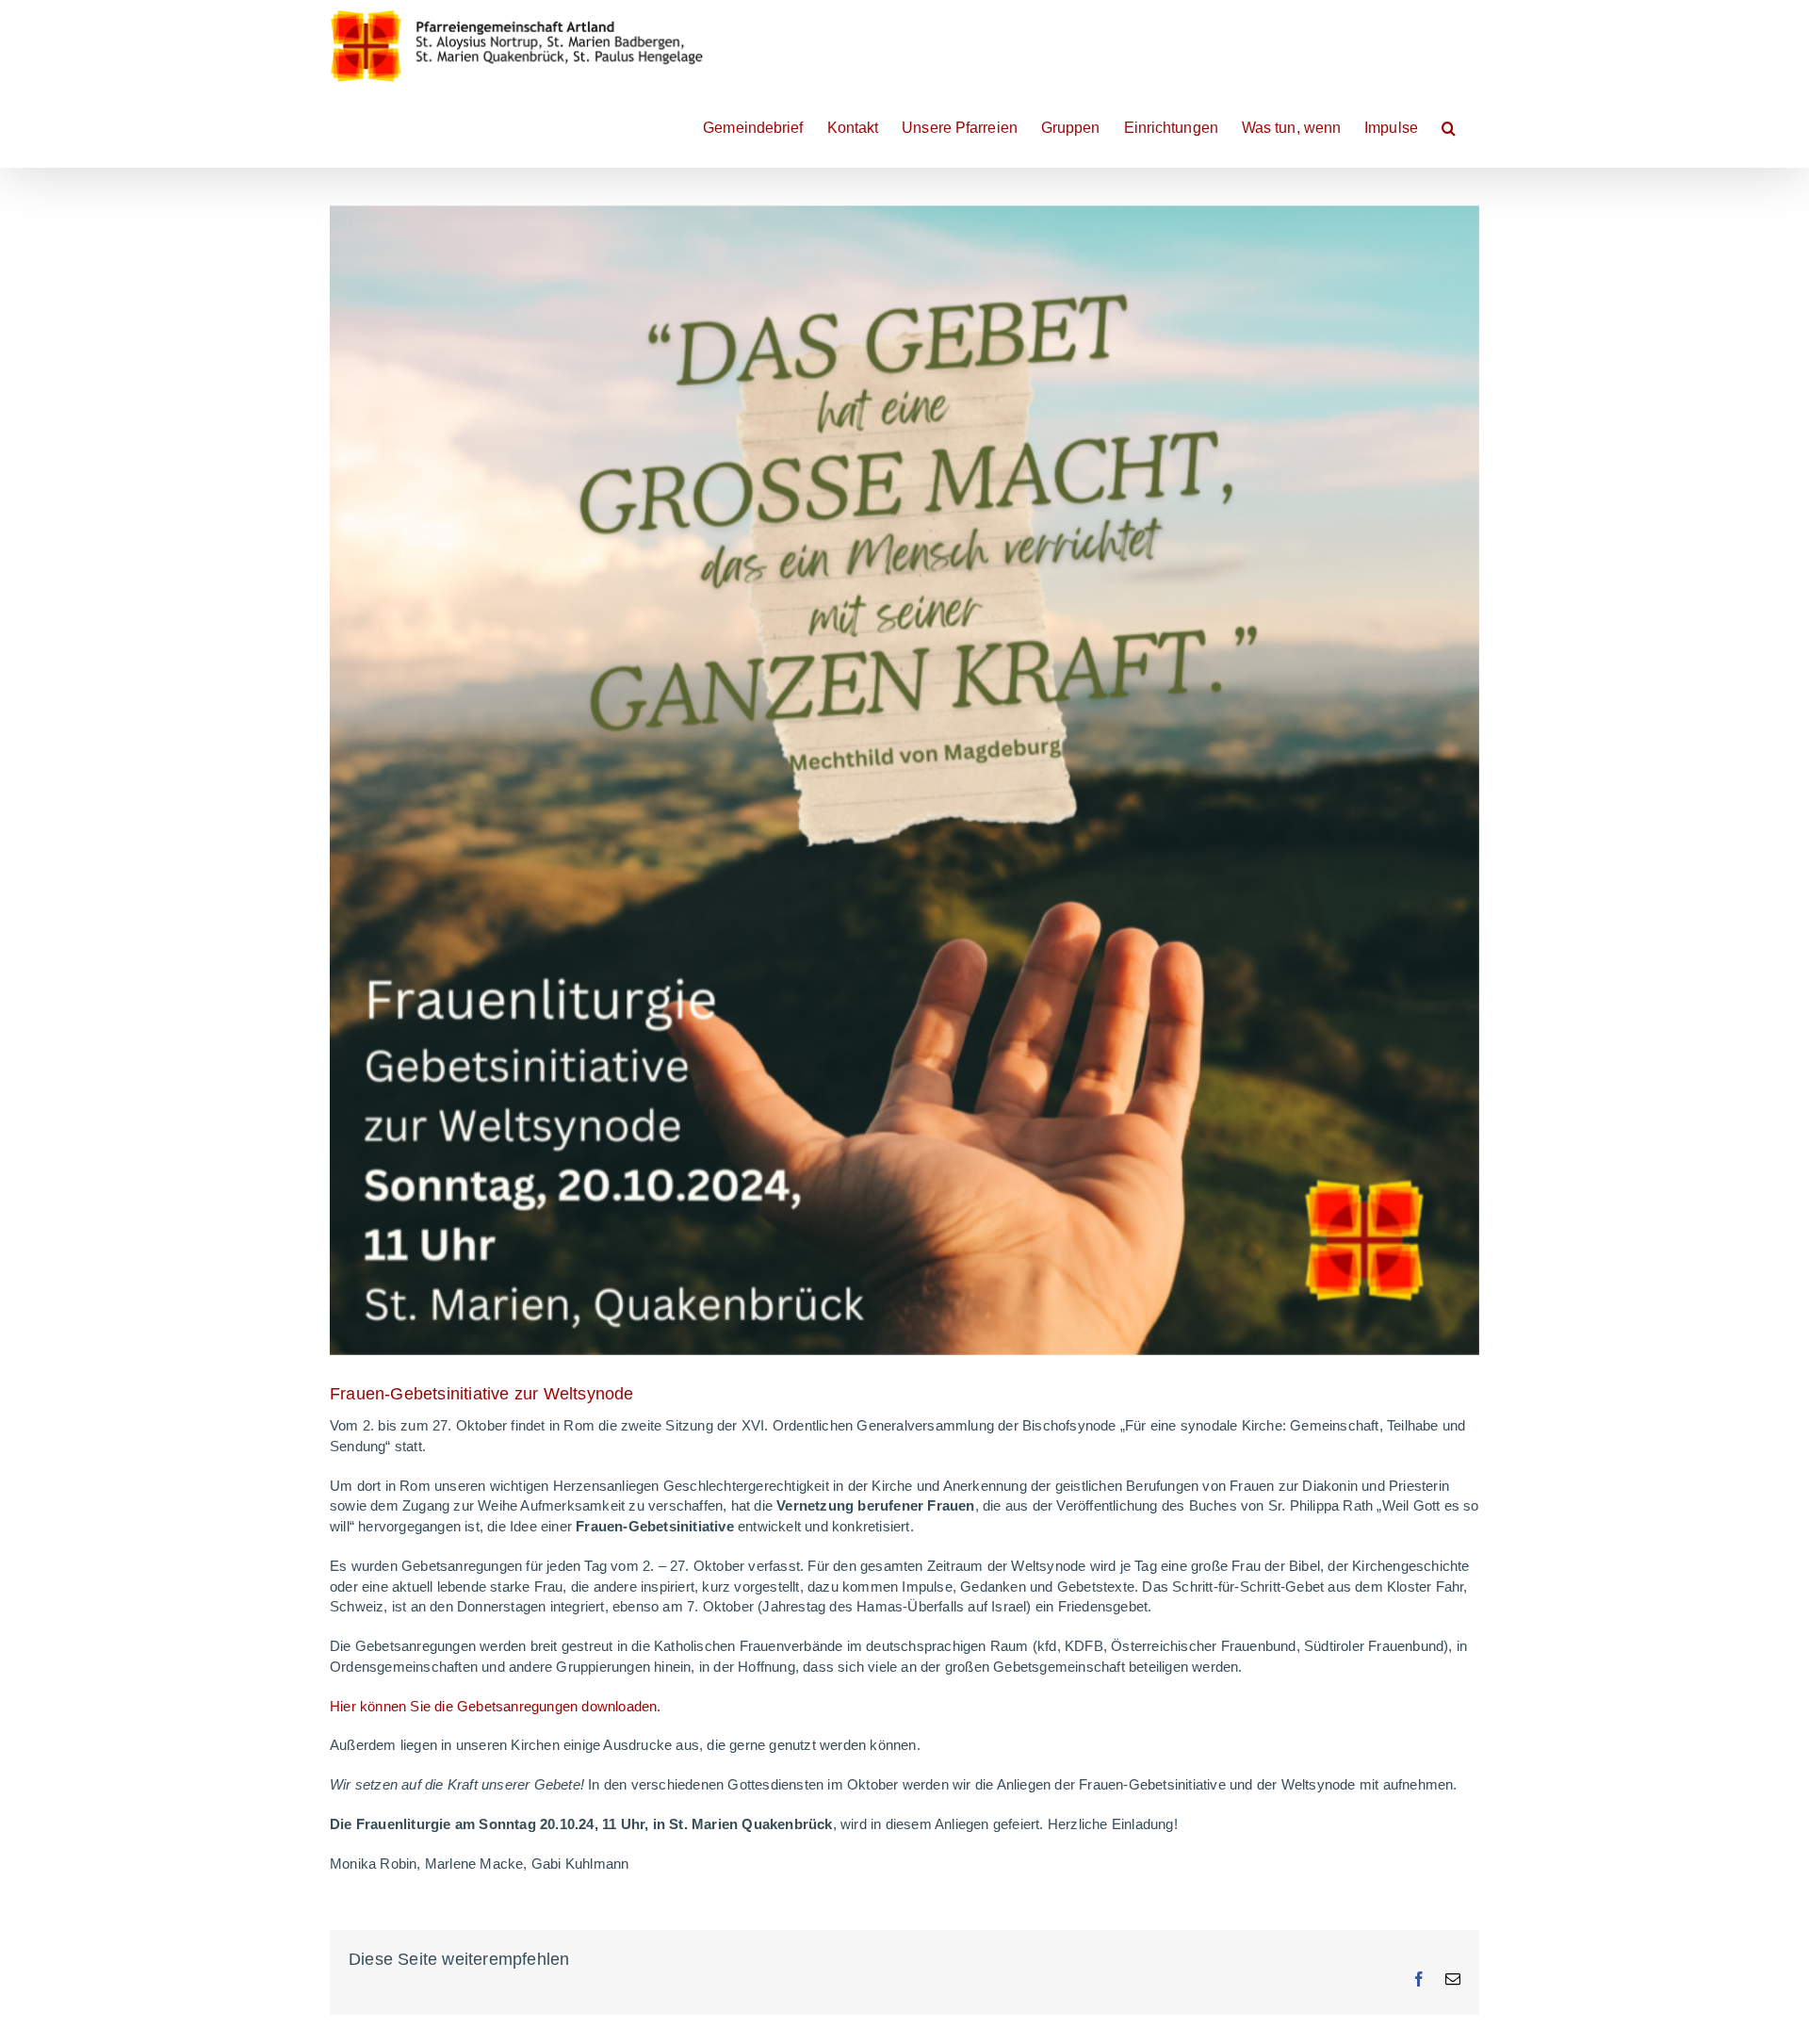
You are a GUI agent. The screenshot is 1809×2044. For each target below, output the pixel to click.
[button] (1449, 126)
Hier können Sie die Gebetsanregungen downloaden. (496, 1706)
